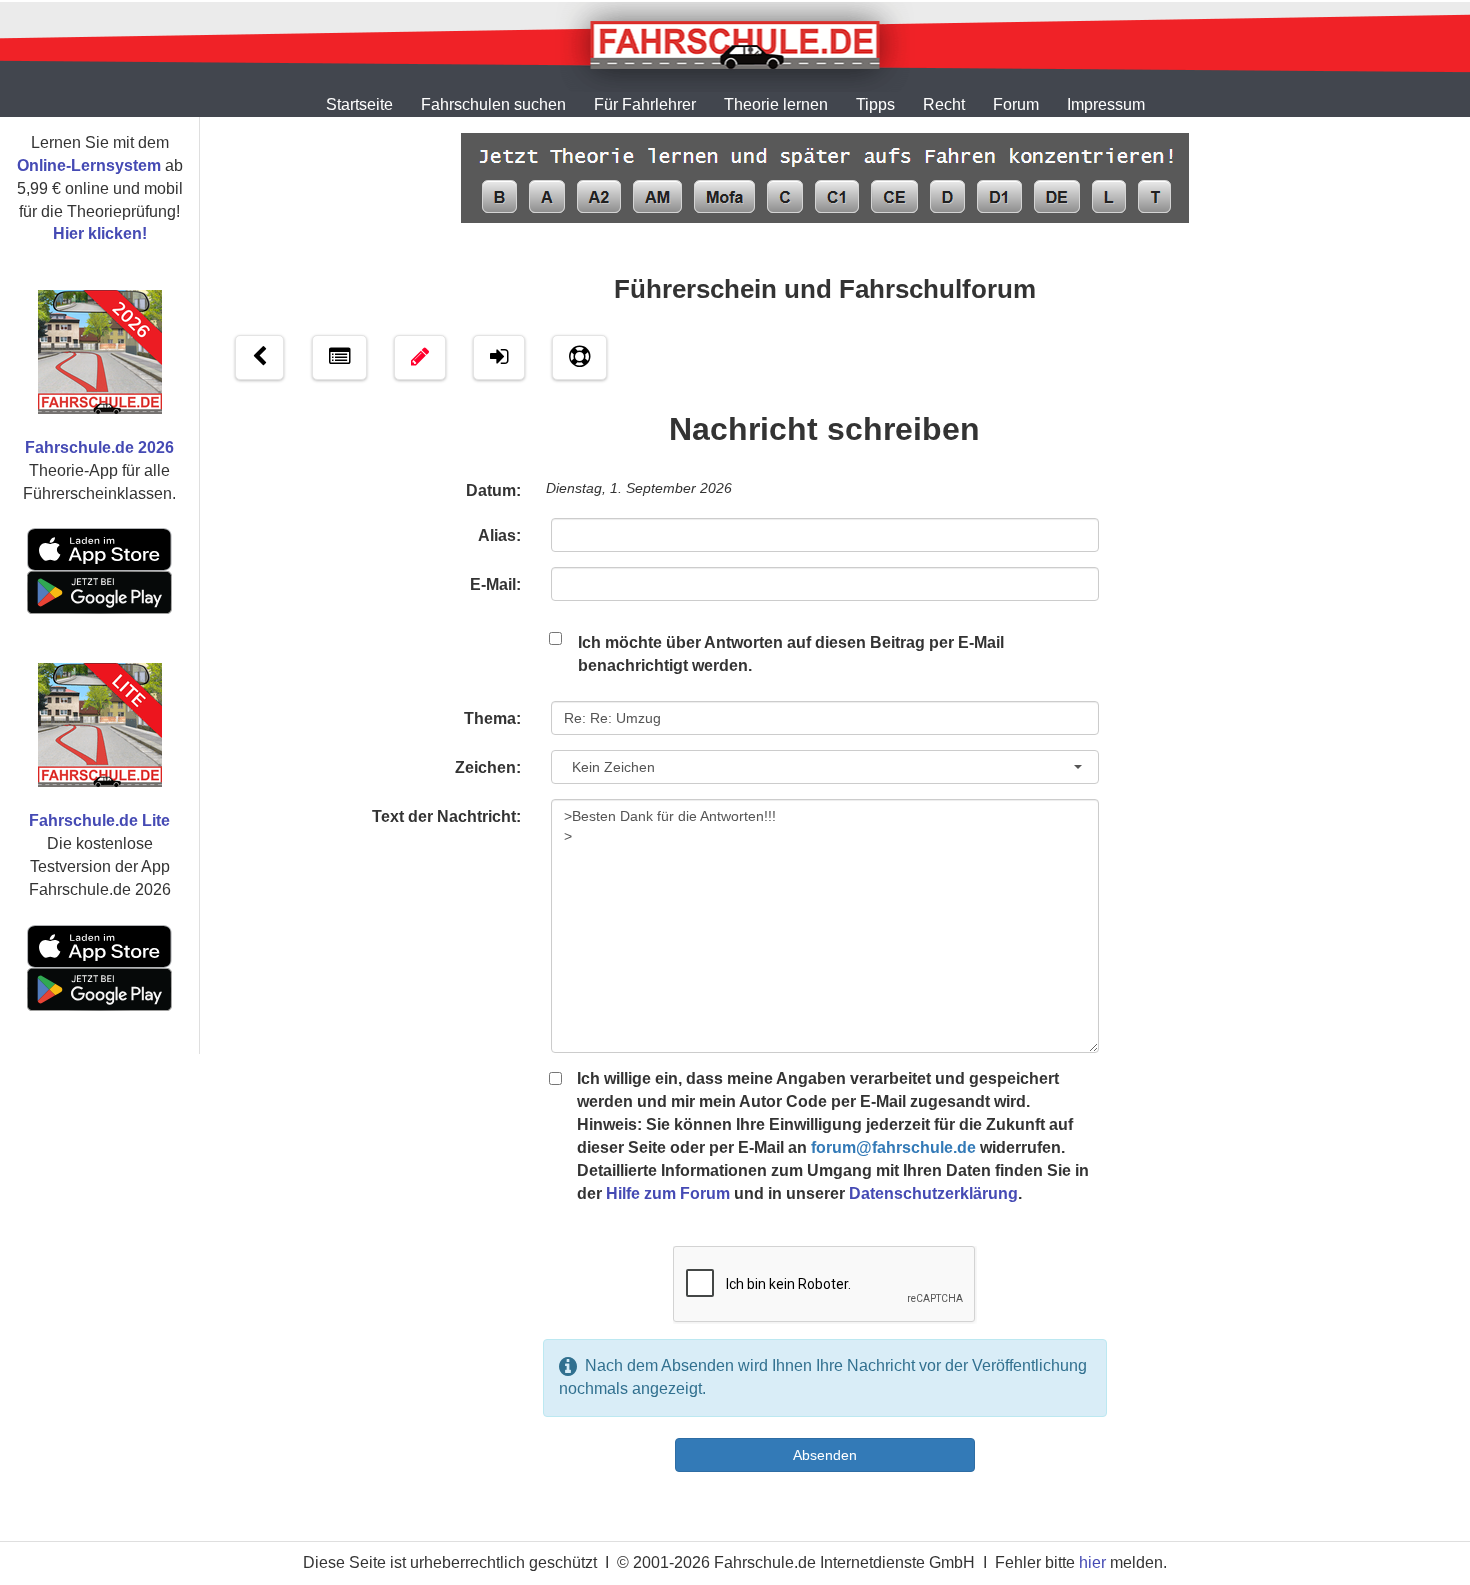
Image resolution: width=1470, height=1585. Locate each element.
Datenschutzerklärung (933, 1193)
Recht (944, 104)
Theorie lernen (776, 104)
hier (1092, 1562)
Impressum (1106, 104)
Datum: (493, 490)
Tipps (875, 104)
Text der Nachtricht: (446, 816)
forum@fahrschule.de (893, 1147)
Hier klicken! (100, 233)
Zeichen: (488, 767)
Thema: (492, 718)
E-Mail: (495, 584)
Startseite (359, 104)
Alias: (499, 535)
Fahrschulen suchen (493, 104)
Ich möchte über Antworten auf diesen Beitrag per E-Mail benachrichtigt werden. (791, 654)
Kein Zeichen (609, 767)
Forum (1016, 104)
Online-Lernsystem (89, 165)
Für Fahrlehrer (645, 104)
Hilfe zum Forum (668, 1193)
